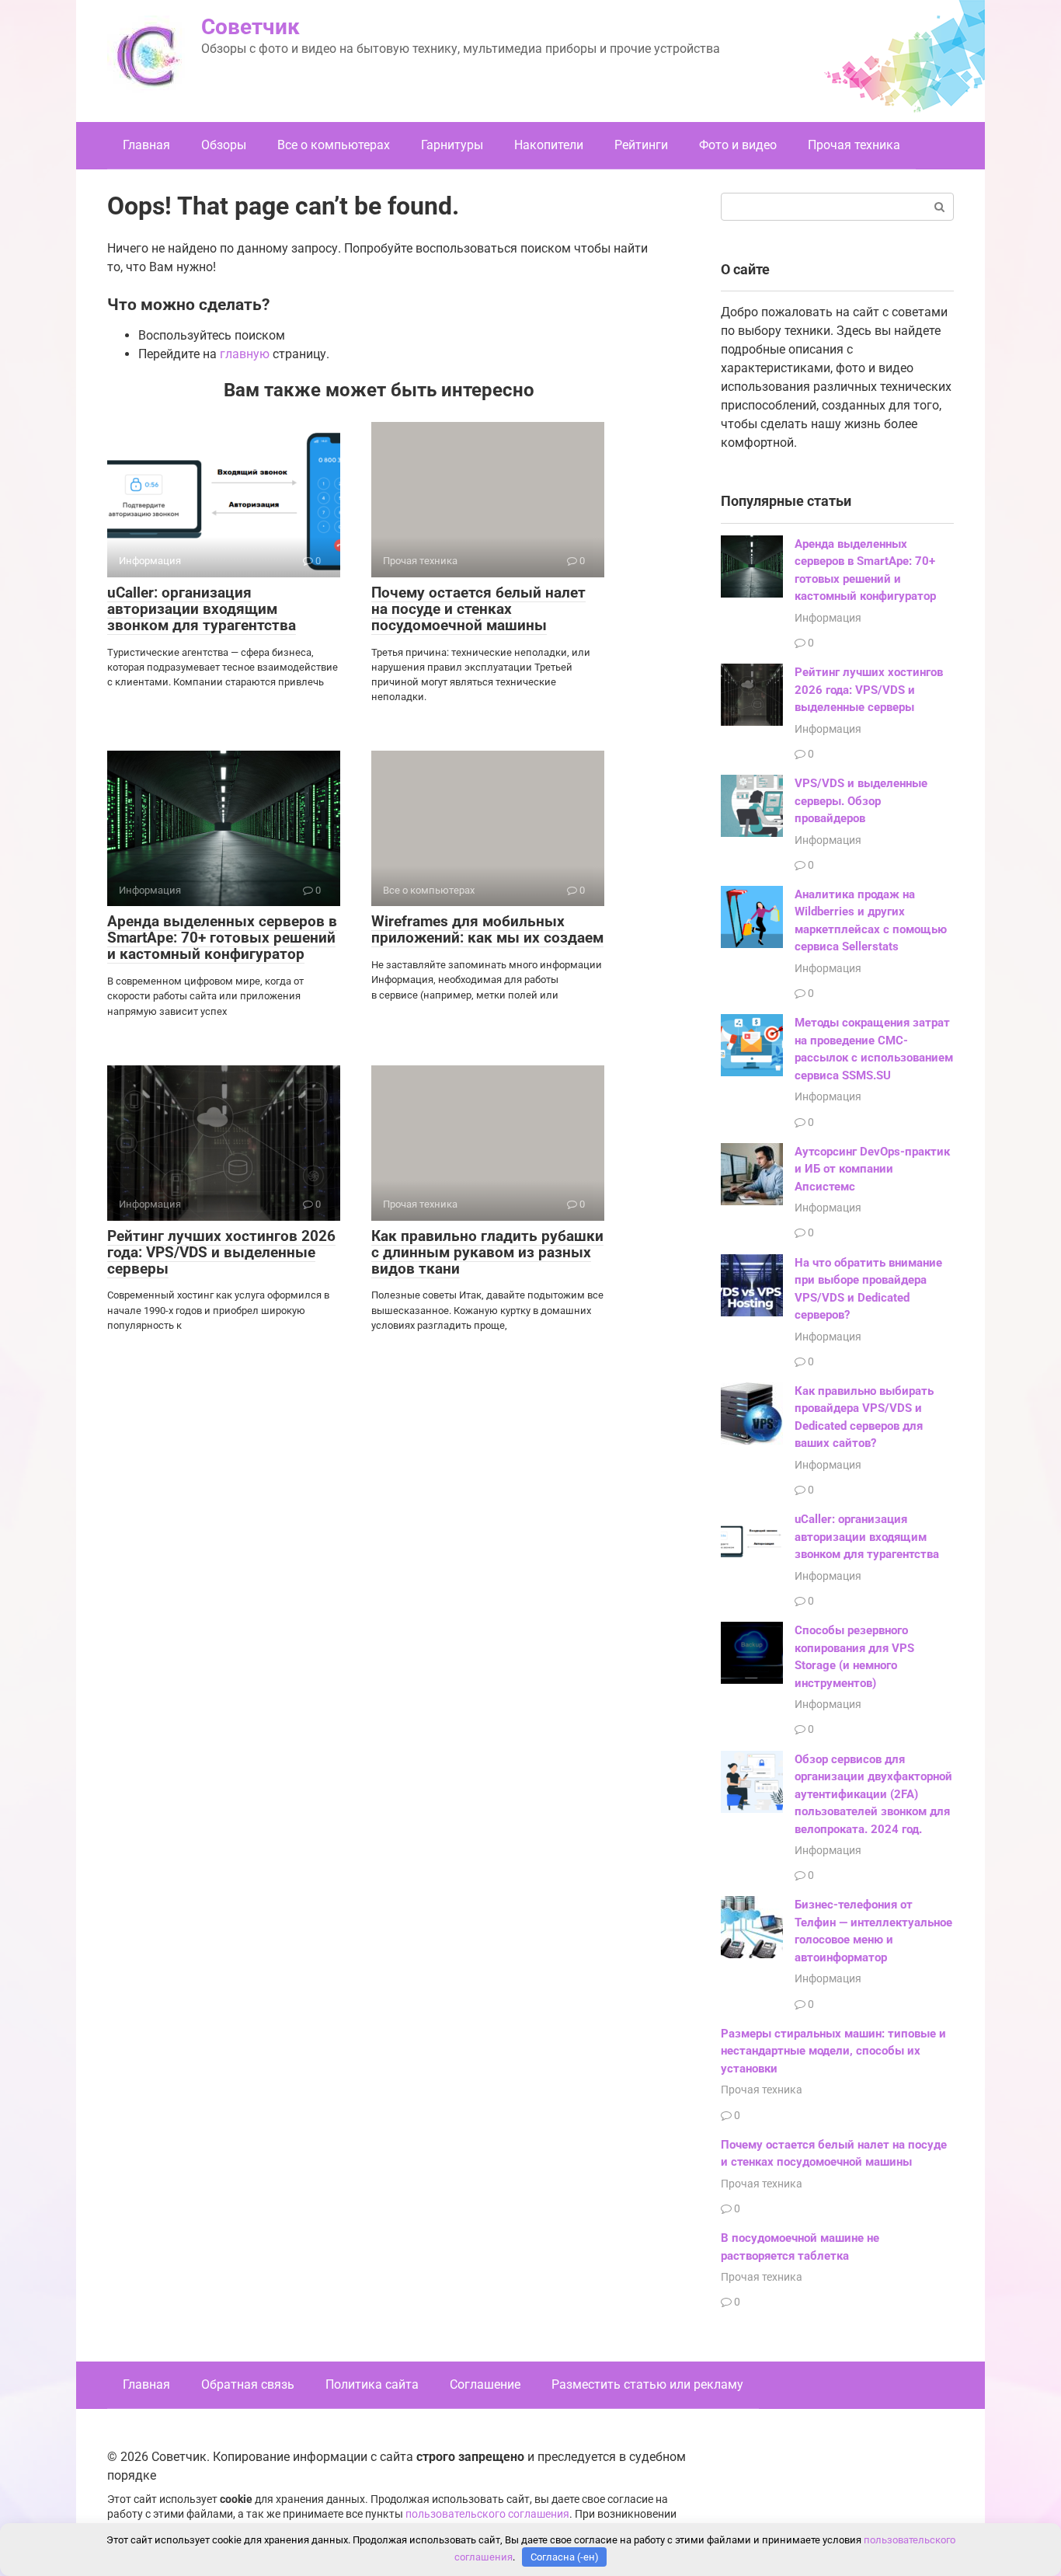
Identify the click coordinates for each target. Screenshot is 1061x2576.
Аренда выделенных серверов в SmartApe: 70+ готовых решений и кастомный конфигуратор (222, 938)
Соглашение (485, 2384)
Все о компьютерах (334, 145)
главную (245, 354)
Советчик (250, 27)
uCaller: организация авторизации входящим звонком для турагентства (202, 609)
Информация (828, 618)
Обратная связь (248, 2384)
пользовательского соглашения (487, 2514)
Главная (146, 145)
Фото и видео (738, 145)
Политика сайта (372, 2384)
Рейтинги (641, 145)
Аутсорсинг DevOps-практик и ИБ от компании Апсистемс (872, 1169)
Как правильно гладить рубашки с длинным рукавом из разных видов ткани (487, 1252)
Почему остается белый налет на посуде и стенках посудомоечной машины (478, 609)
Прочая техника (854, 145)
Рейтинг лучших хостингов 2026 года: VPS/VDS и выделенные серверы (221, 1252)
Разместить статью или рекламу (647, 2384)
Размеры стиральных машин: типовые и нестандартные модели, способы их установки (833, 2051)
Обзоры (224, 145)
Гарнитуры (452, 145)
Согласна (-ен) (565, 2557)
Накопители (549, 145)
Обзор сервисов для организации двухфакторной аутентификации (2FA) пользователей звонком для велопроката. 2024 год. (873, 1794)
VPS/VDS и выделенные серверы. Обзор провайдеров (861, 801)
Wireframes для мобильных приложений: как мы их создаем (487, 929)
